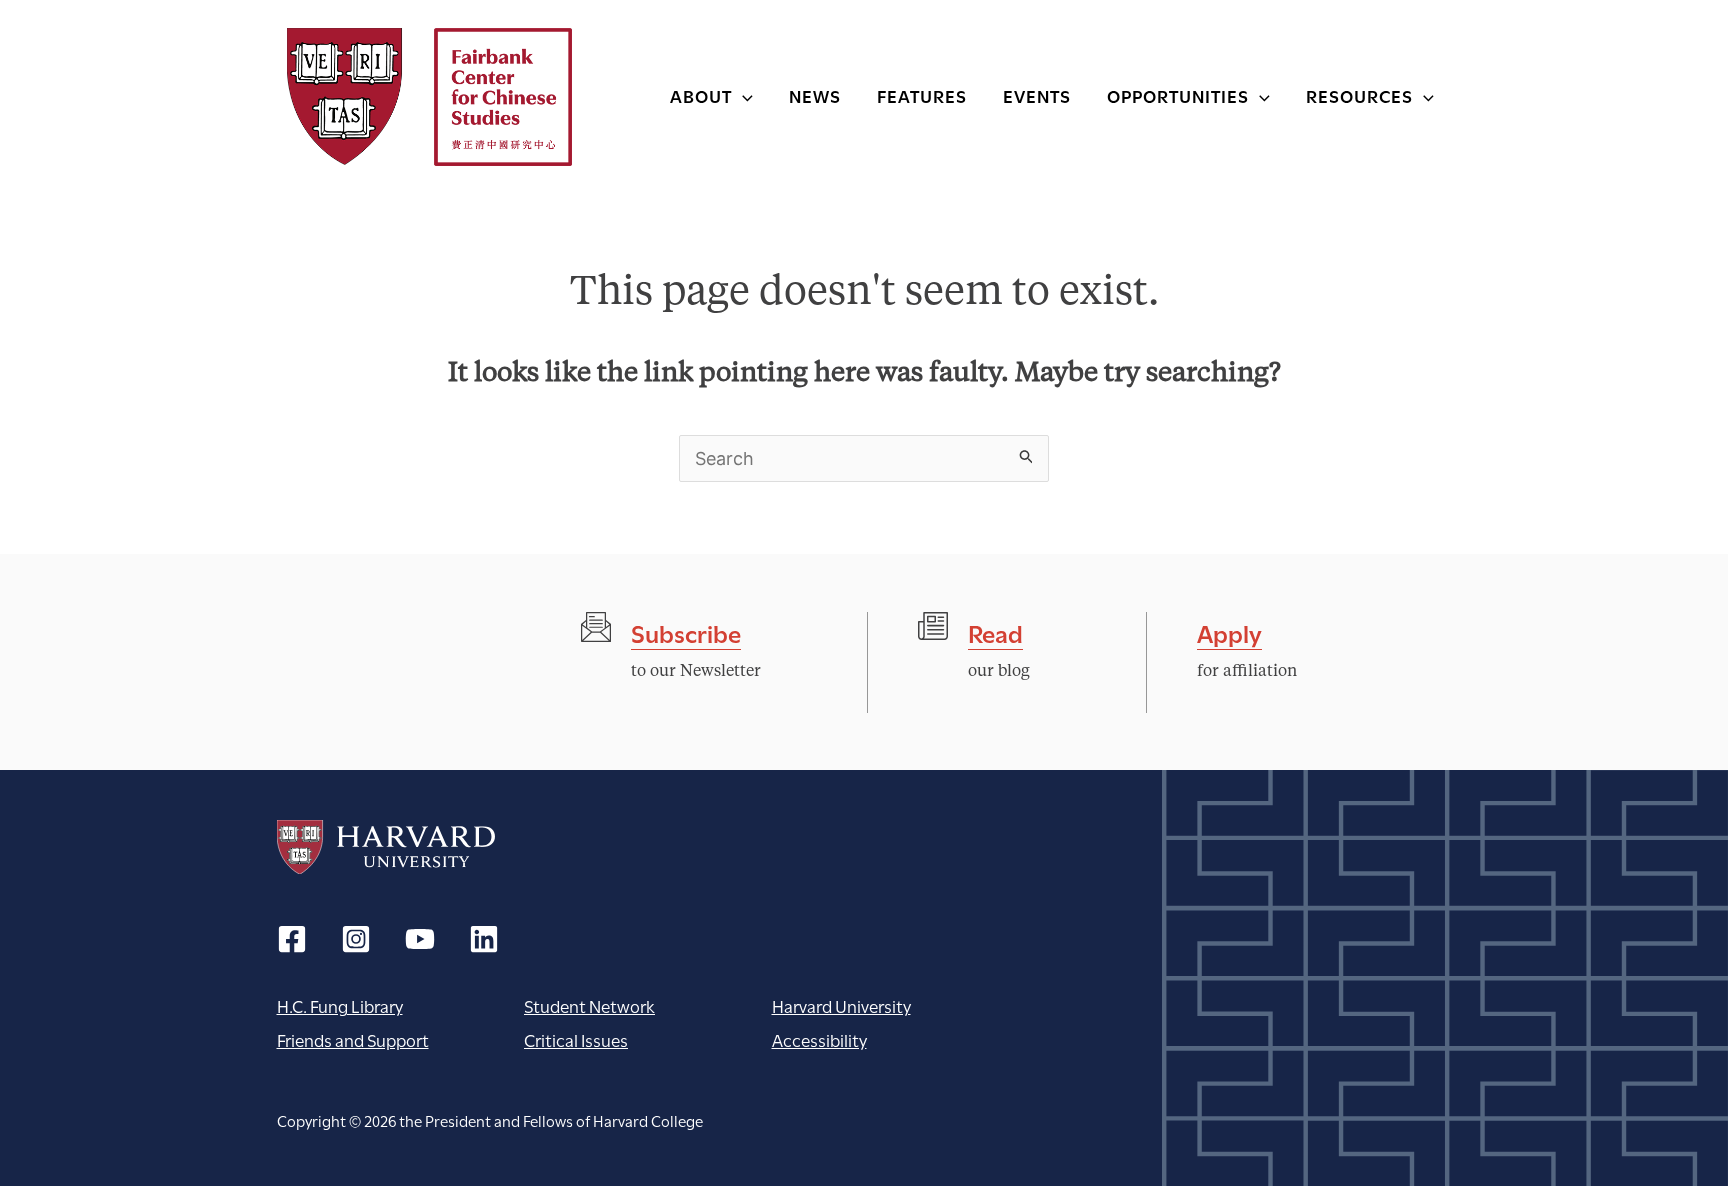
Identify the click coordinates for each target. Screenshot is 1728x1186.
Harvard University (386, 847)
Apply (1229, 631)
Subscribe (686, 631)
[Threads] (356, 939)
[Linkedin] (484, 939)
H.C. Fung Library (340, 1005)
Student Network (589, 1005)
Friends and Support (353, 1039)
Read (995, 631)
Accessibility (819, 1039)
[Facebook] (292, 939)
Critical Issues (576, 1039)
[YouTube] (420, 939)
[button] (742, 95)
